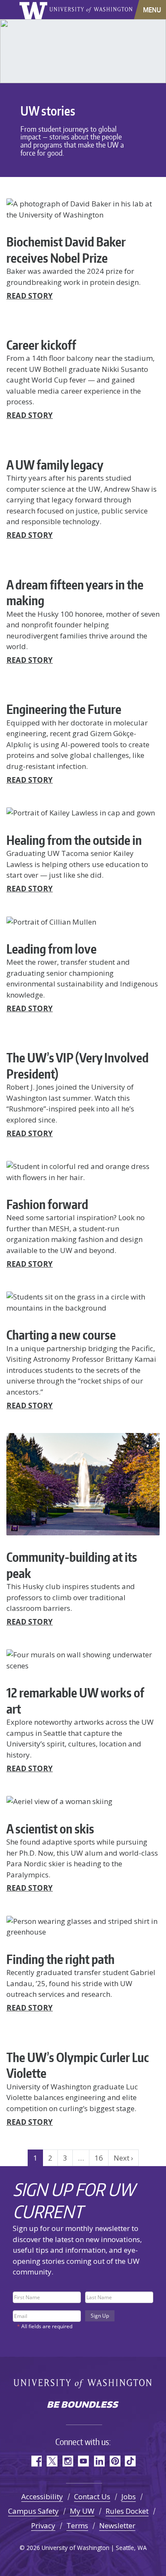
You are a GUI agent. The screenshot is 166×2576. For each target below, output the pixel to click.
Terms (77, 2525)
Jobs (129, 2496)
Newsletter (117, 2525)
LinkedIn (99, 2461)
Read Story (30, 296)
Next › (123, 2158)
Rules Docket (127, 2511)
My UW (82, 2511)
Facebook (36, 2461)
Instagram (67, 2461)
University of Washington (35, 10)
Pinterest (115, 2461)
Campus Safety (33, 2511)
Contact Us (92, 2496)
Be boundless (83, 2405)
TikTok (130, 2461)
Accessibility (42, 2496)
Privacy (43, 2525)
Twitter (52, 2461)
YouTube (83, 2461)
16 (99, 2158)
